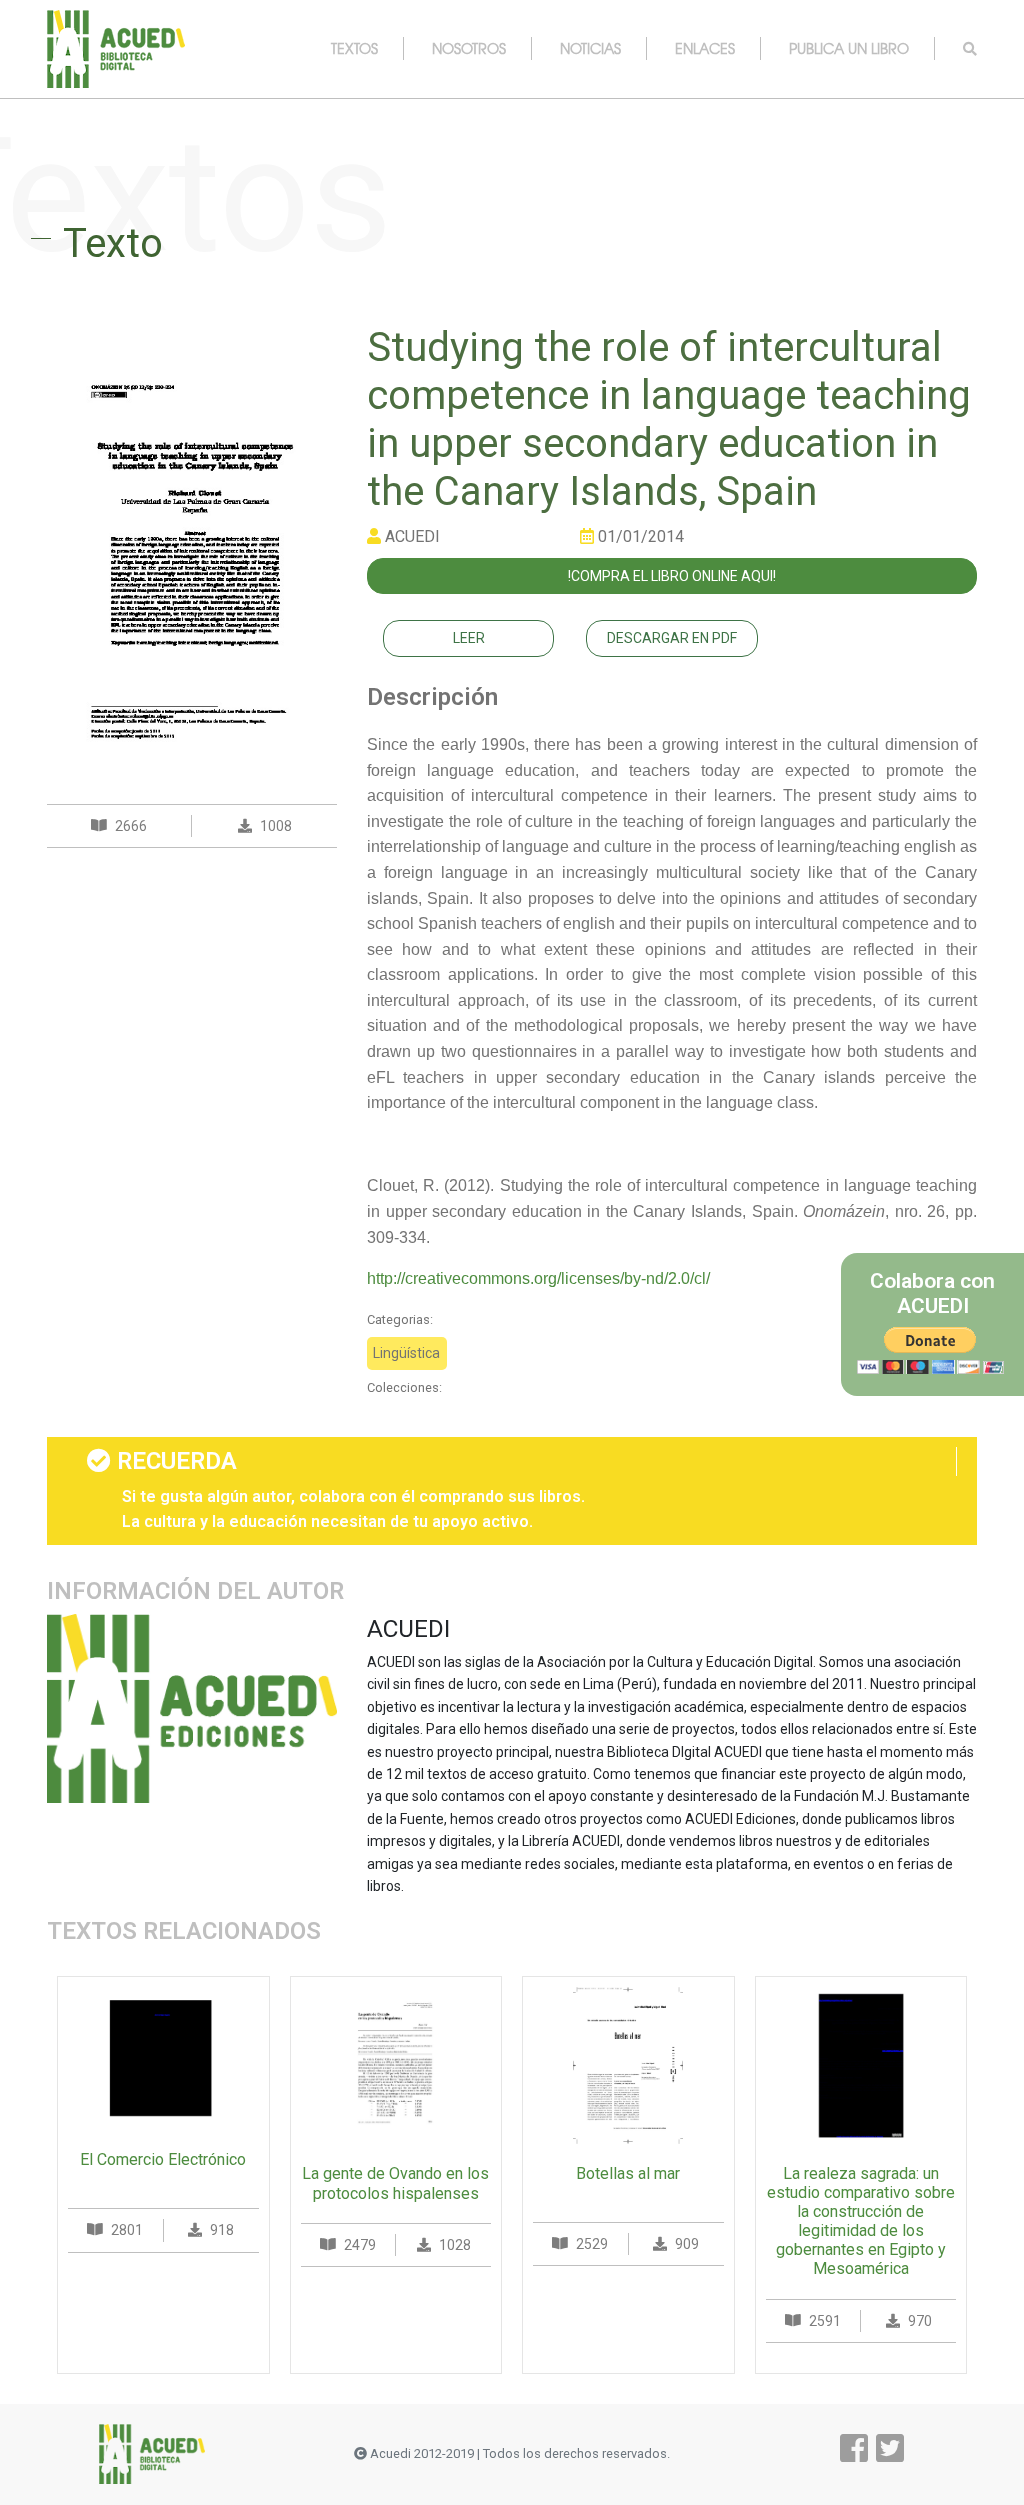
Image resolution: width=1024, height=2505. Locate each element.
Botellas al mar (628, 2173)
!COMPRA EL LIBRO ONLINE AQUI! (672, 576)
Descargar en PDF (672, 638)
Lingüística (406, 1353)
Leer (469, 638)
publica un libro (849, 48)
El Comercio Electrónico (163, 2159)
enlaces (705, 48)
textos (354, 48)
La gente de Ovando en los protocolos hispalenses (395, 2183)
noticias (590, 48)
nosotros (469, 48)
